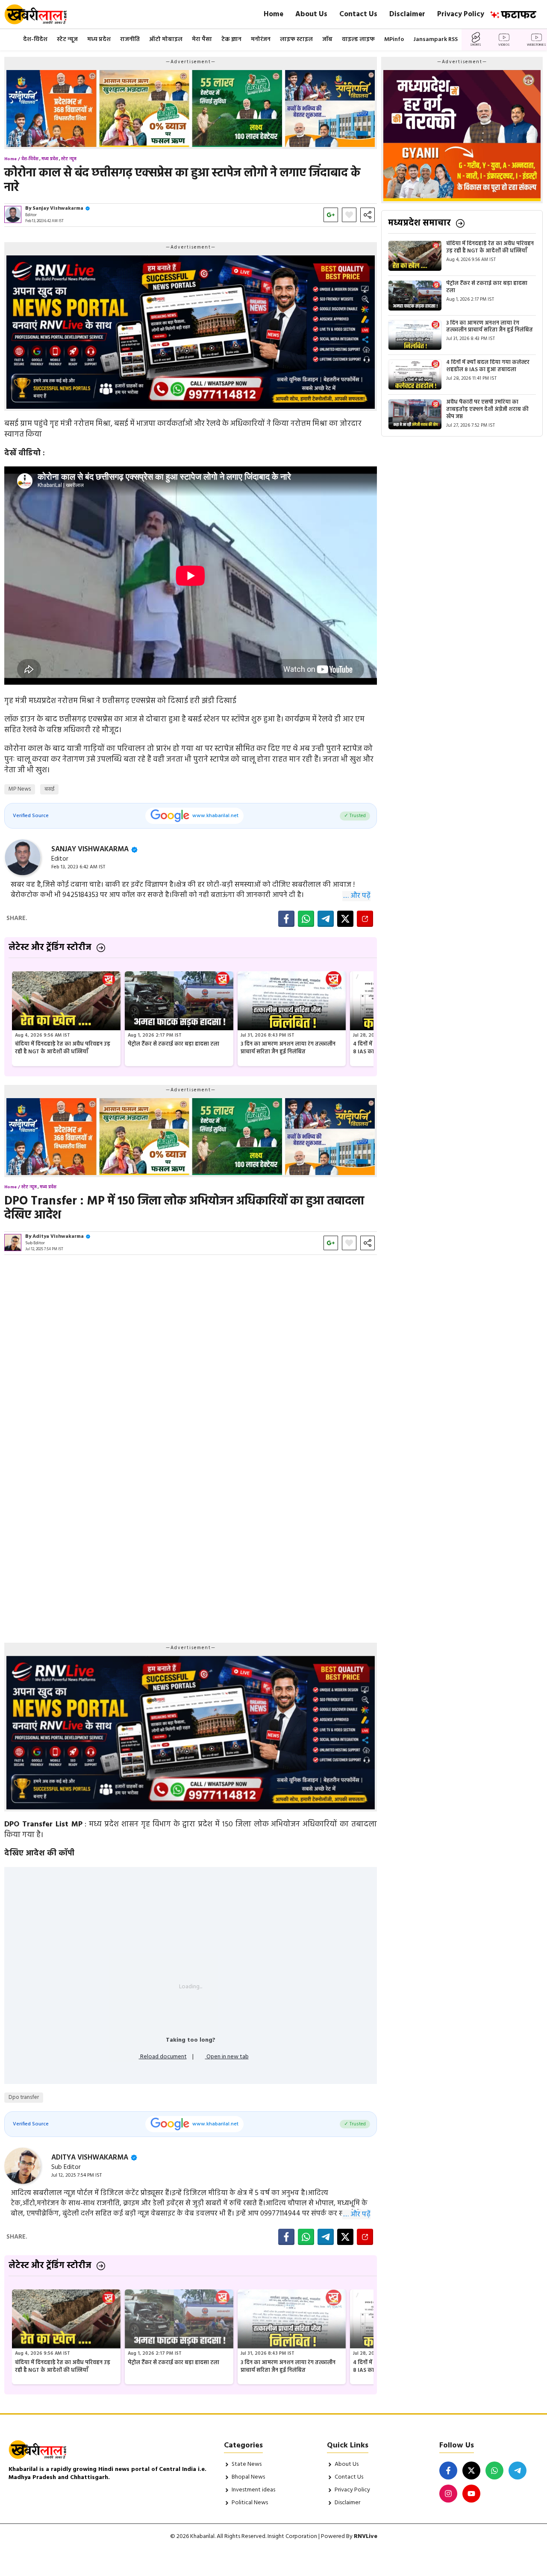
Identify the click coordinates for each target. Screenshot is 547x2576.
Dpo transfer (24, 2097)
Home (273, 14)
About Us (311, 14)
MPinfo (394, 40)
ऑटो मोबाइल (166, 40)
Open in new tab (227, 2057)
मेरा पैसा (202, 40)
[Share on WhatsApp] (306, 919)
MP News (20, 789)
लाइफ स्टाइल (296, 40)
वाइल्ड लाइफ (358, 40)
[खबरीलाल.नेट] (41, 14)
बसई (49, 789)
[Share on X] (345, 919)
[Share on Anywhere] (365, 919)
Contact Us (358, 14)
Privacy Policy (461, 14)
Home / (12, 159)
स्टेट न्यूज (67, 40)
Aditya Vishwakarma (58, 1237)
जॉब (327, 40)
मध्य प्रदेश (99, 40)
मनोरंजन (261, 40)
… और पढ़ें (357, 896)
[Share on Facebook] (286, 919)
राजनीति (130, 40)
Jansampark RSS (435, 40)
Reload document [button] (163, 2057)
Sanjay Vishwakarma (58, 208)
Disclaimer (407, 14)
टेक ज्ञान (231, 40)
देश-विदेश (35, 40)
